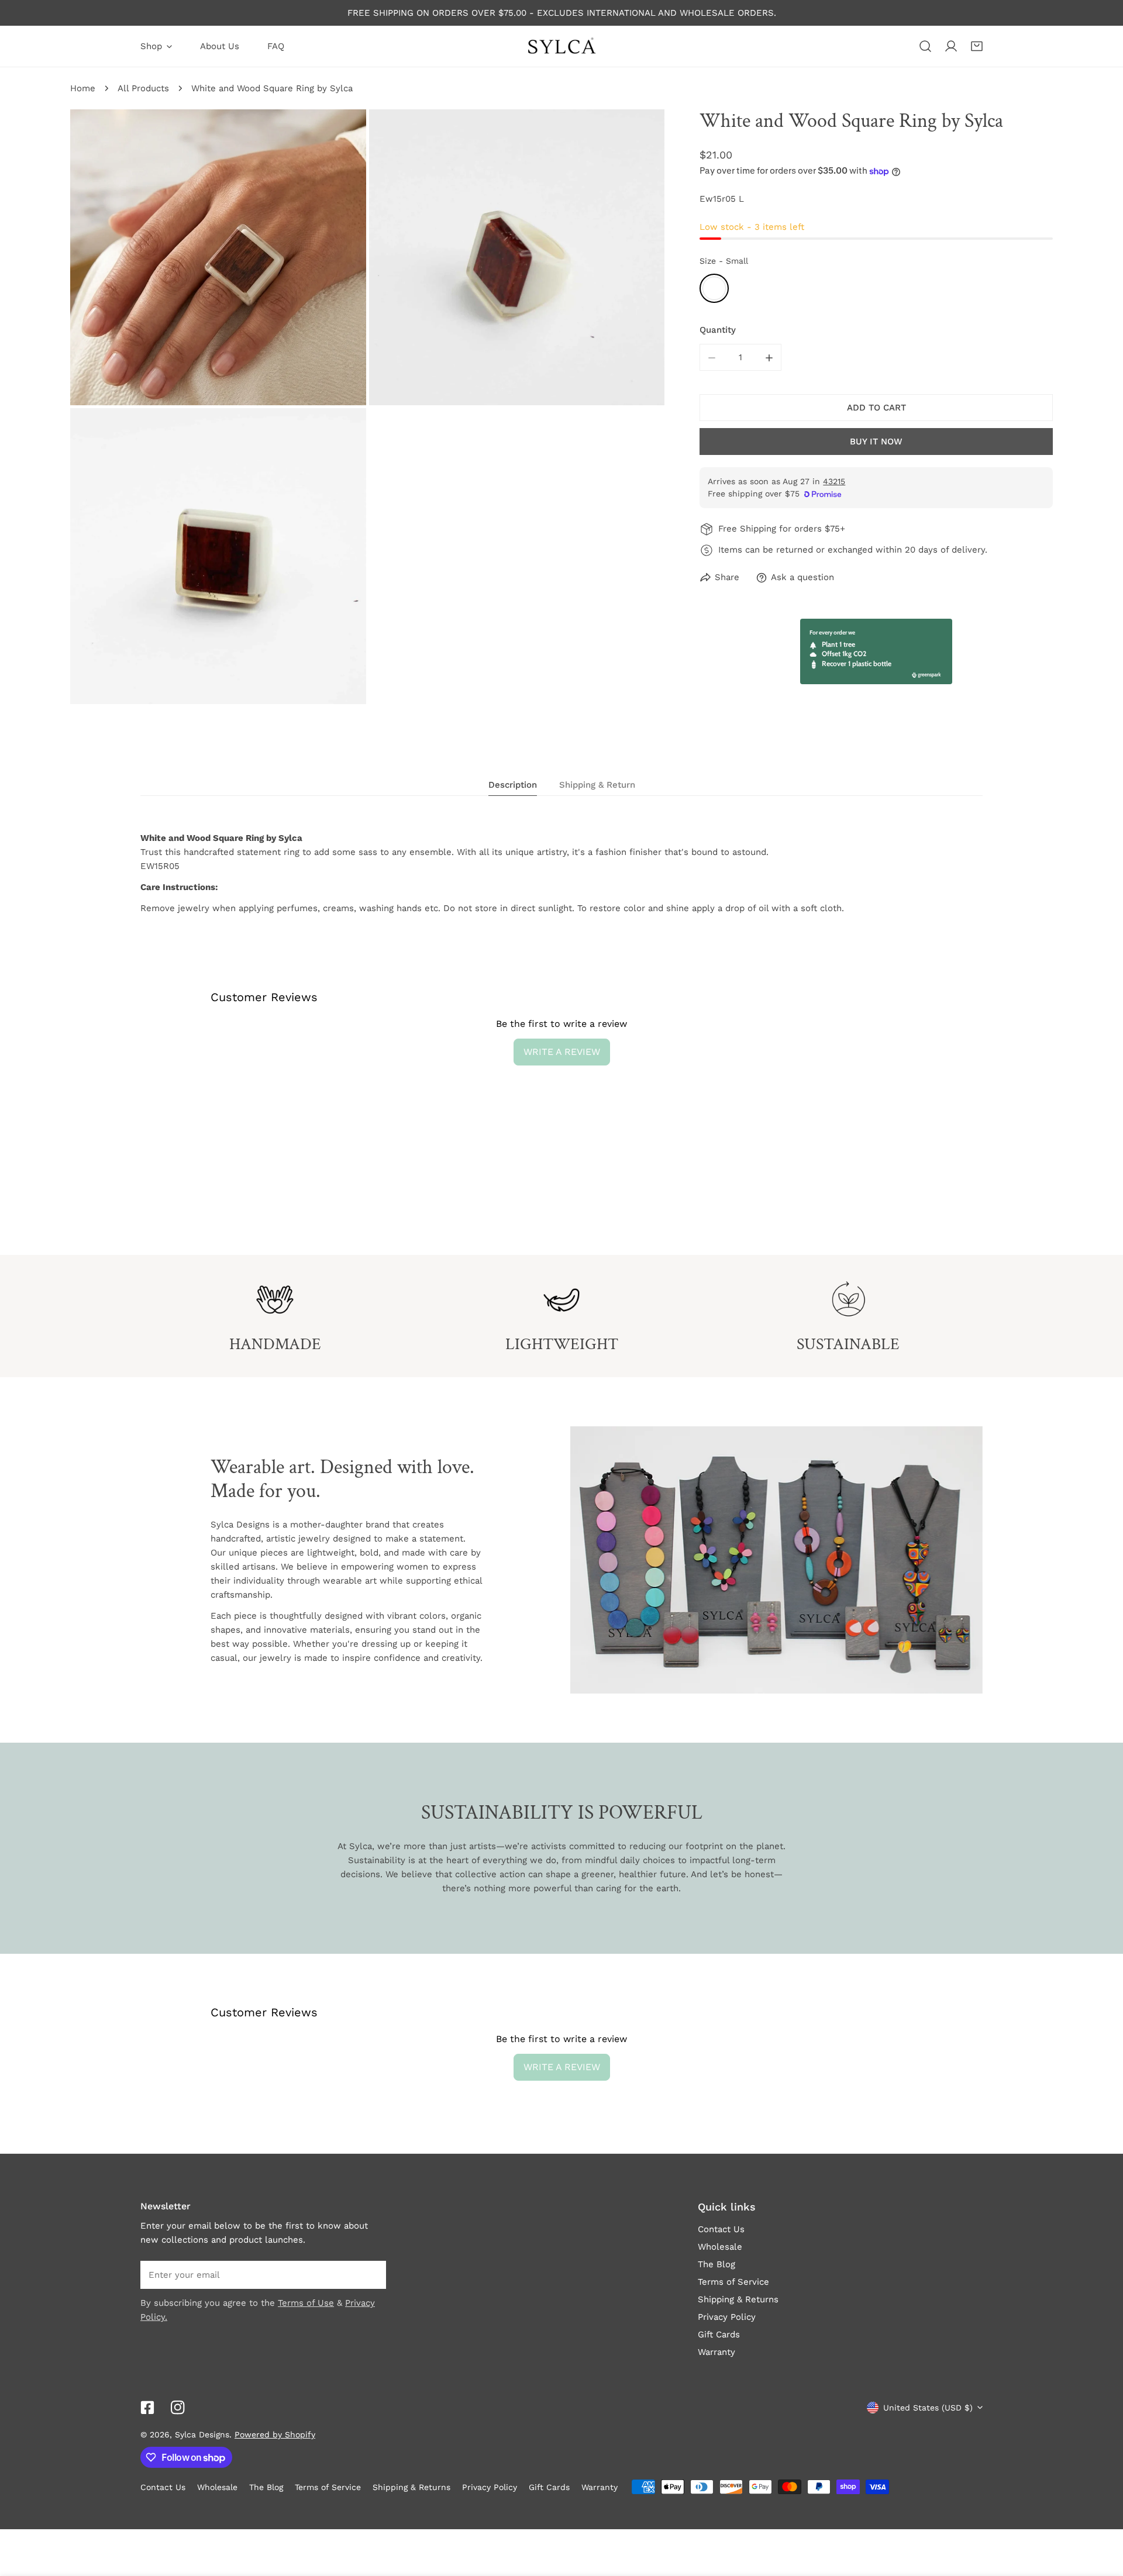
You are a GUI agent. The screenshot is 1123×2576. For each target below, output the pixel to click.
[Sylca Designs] (561, 46)
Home (83, 88)
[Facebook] (147, 2408)
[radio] (714, 289)
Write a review (562, 1052)
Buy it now (876, 442)
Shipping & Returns (738, 2299)
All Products (143, 88)
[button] (977, 46)
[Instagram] (178, 2408)
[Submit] (371, 2274)
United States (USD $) (928, 2408)
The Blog (716, 2264)
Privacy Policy (727, 2317)
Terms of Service (733, 2282)
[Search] (925, 46)
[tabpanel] (561, 873)
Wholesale (720, 2247)
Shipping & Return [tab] (597, 785)
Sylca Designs (202, 2434)
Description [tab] (513, 785)
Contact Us (721, 2229)
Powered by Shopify (275, 2434)
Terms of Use (306, 2303)
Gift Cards (719, 2334)
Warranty (716, 2352)
